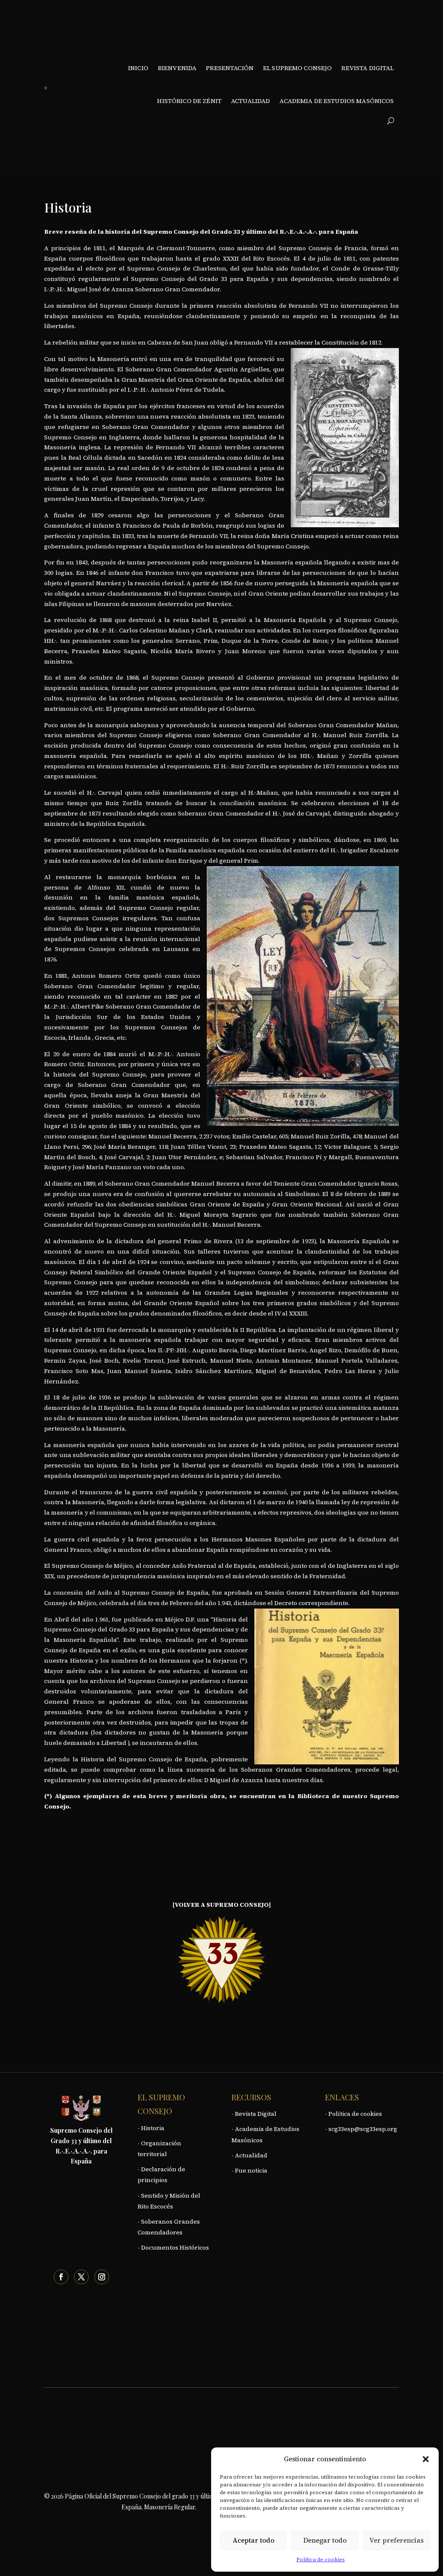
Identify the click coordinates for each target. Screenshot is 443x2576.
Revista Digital (368, 68)
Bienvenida (177, 68)
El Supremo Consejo (298, 68)
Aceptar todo (254, 2540)
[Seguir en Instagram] (102, 2277)
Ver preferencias (396, 2540)
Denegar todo (325, 2540)
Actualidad (250, 101)
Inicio (138, 68)
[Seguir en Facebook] (61, 2277)
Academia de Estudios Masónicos (337, 101)
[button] (426, 2459)
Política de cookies (321, 2560)
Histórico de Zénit (189, 101)
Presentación (230, 68)
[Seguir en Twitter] (81, 2277)
